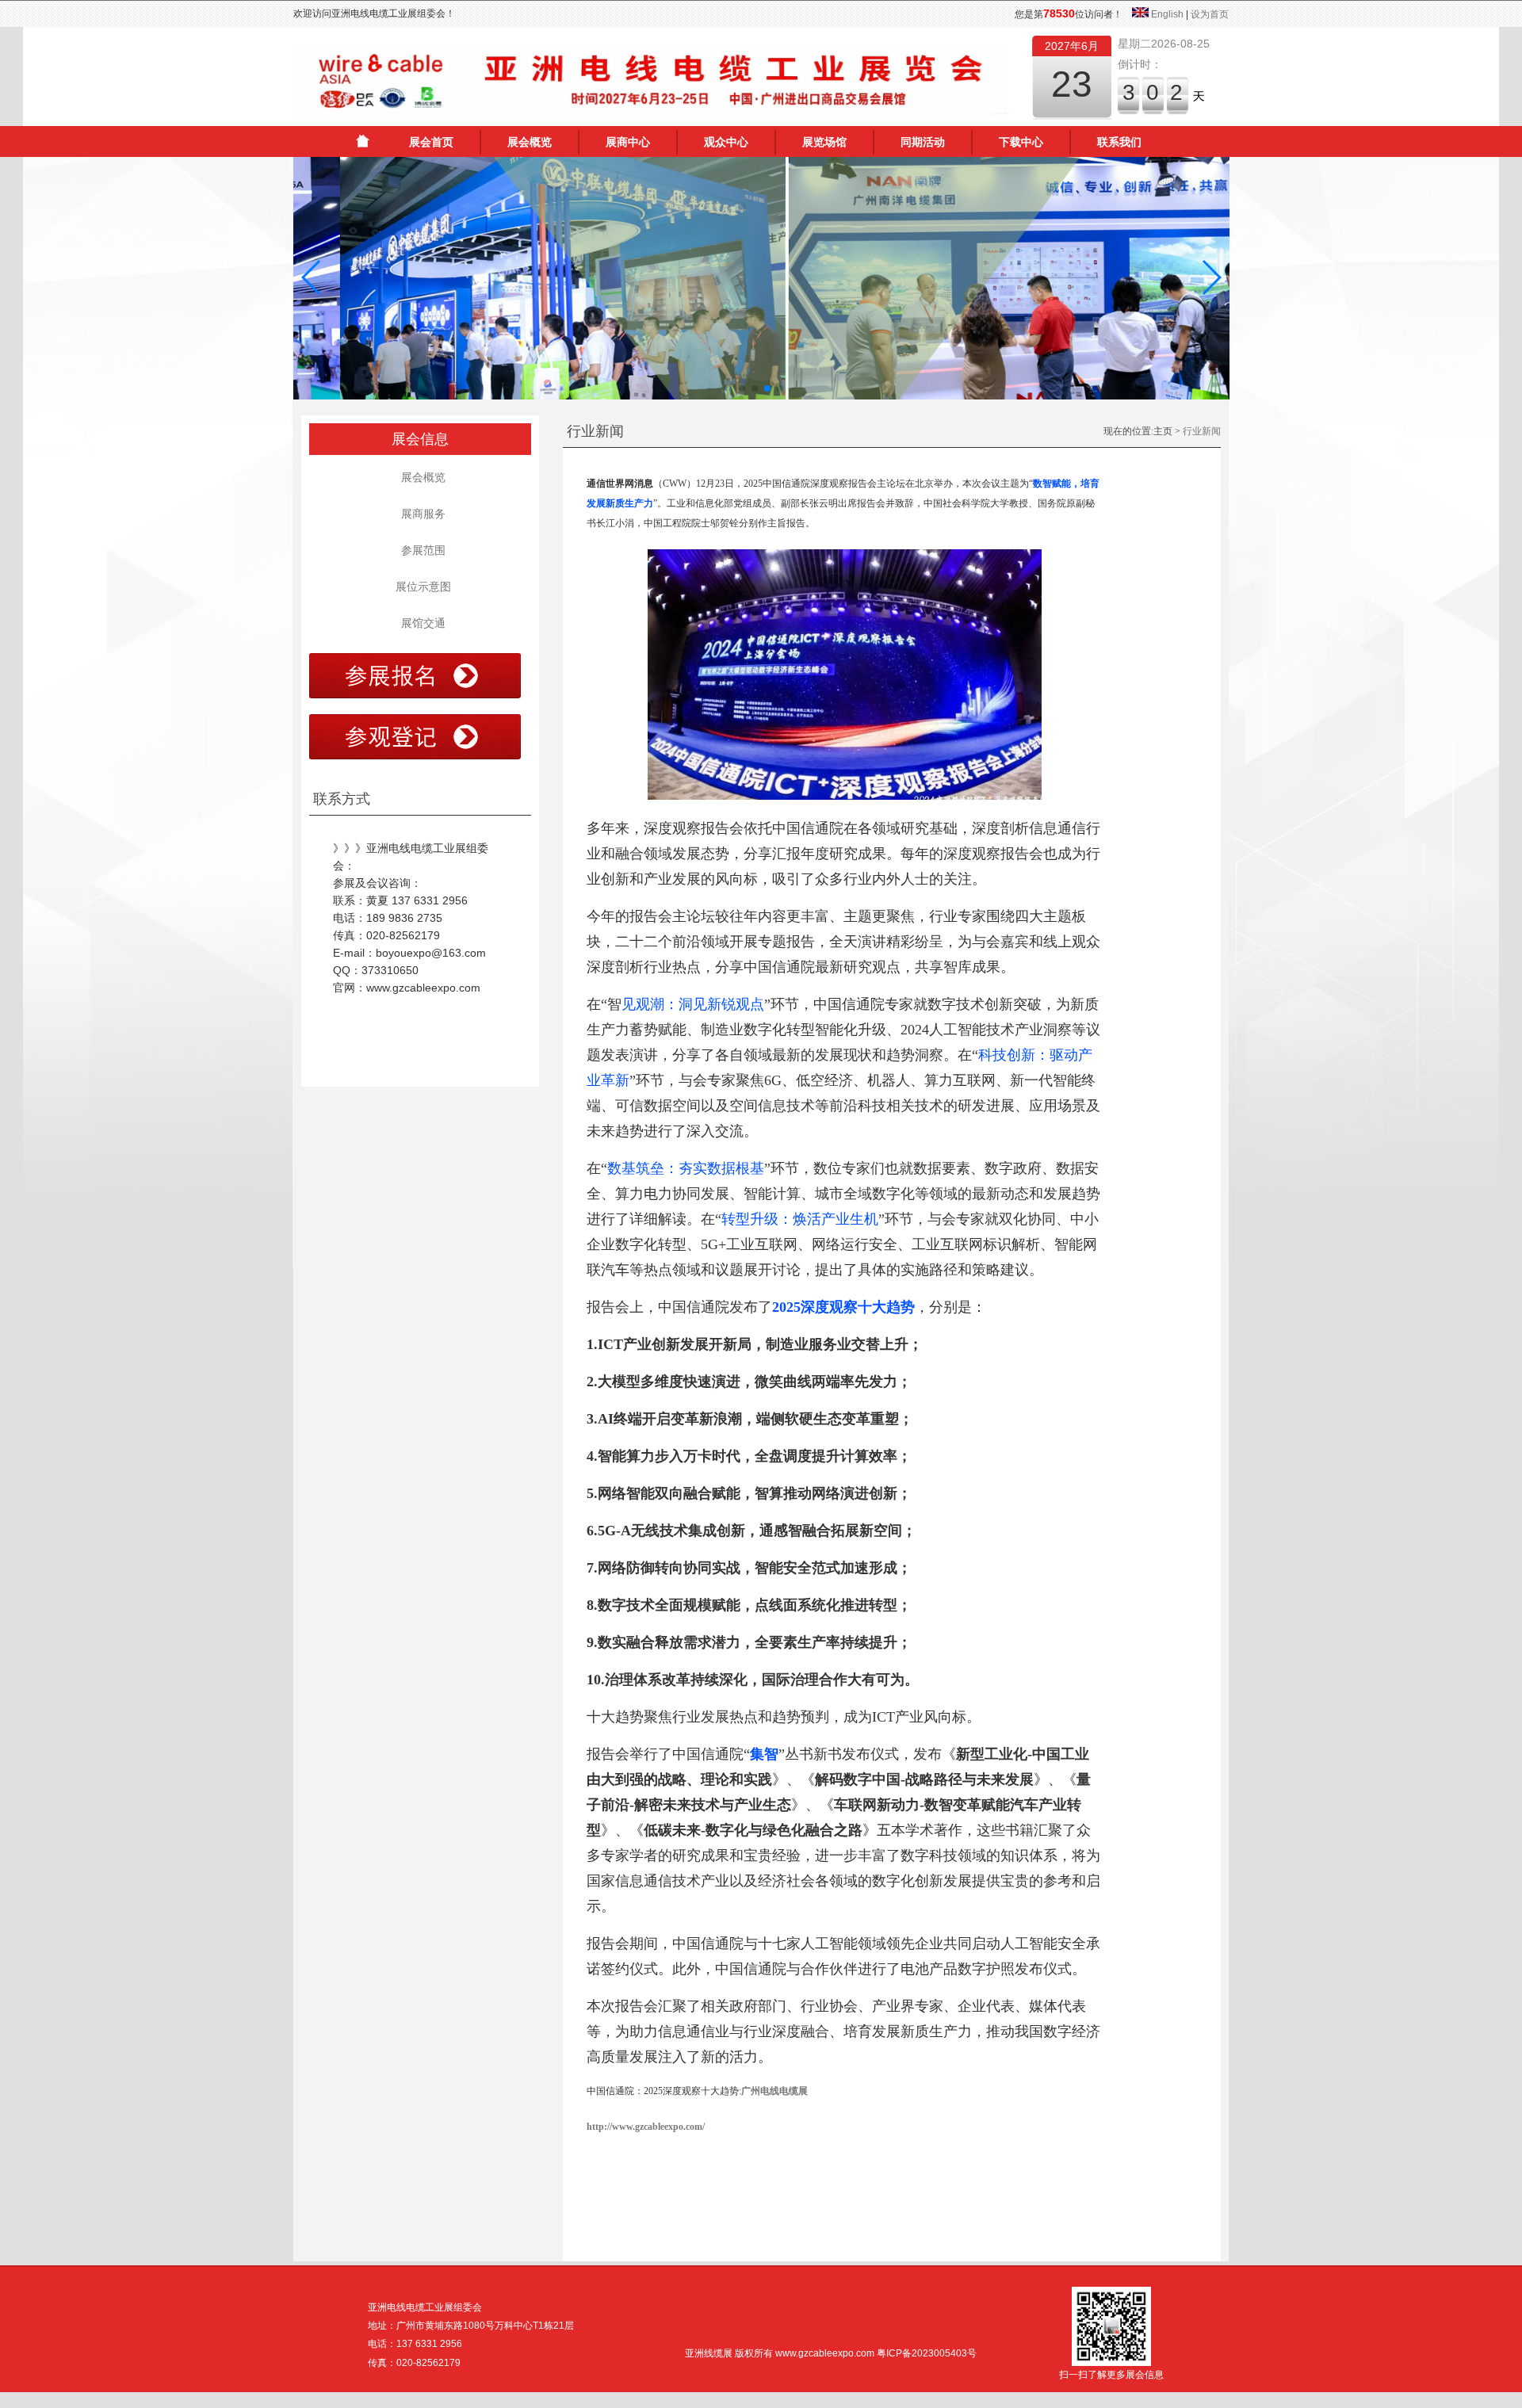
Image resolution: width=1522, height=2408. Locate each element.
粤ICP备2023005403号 (927, 2353)
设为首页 (1210, 14)
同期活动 (923, 142)
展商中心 (628, 142)
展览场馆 (824, 142)
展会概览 (530, 142)
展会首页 (431, 142)
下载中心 (1021, 142)
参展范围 (420, 550)
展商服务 (420, 514)
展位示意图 (420, 587)
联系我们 (1119, 142)
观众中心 (726, 142)
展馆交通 (420, 623)
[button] (312, 277)
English (1167, 14)
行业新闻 (1202, 431)
